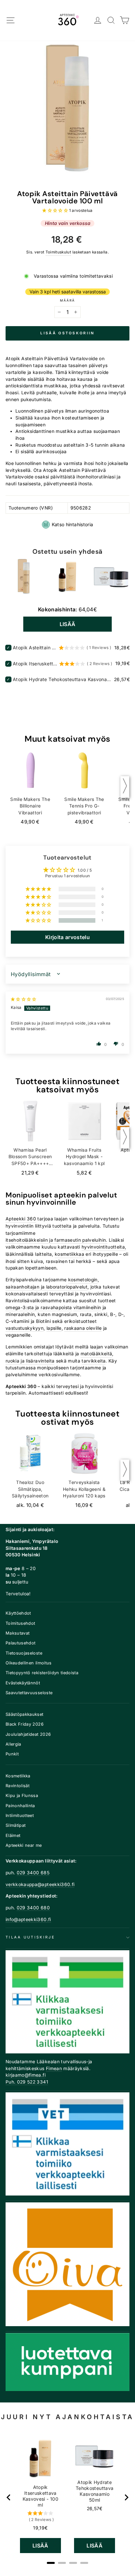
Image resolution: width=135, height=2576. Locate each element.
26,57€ (95, 2509)
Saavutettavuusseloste (29, 1693)
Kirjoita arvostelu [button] (67, 937)
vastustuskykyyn (25, 1328)
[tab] (51, 2563)
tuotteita (62, 1226)
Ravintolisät (18, 1786)
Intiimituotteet (20, 1816)
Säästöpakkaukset (25, 1714)
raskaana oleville (83, 1328)
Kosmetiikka (18, 1776)
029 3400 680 (33, 1908)
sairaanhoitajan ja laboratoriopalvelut (47, 1287)
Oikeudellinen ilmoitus (29, 1663)
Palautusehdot (21, 1643)
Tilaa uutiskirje (30, 1937)
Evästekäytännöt (23, 1683)
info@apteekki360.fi (28, 1919)
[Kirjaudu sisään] (98, 20)
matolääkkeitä (96, 1354)
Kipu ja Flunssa (22, 1796)
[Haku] (111, 20)
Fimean (54, 2068)
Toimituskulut (58, 252)
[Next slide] (126, 2497)
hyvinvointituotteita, (104, 1247)
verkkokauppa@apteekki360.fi (40, 1884)
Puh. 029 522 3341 (27, 2082)
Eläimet (13, 1835)
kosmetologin (83, 1280)
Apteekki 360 (21, 1219)
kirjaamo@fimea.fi (26, 2075)
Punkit (12, 1754)
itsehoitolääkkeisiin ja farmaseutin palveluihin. (57, 1240)
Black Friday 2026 (25, 1724)
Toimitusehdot (20, 1623)
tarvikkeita (94, 1361)
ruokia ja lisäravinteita (30, 1361)
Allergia (13, 1744)
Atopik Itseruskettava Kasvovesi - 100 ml (35, 664)
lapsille (54, 1328)
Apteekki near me (24, 1845)
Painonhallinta (20, 1806)
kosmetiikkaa (69, 1254)
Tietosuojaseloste (24, 1653)
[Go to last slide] (9, 2497)
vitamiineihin (87, 1307)
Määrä (67, 300)
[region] (68, 2497)
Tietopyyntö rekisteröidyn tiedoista (42, 1673)
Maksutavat (18, 1633)
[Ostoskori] (125, 20)
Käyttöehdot (18, 1613)
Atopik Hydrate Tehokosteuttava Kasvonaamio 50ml (63, 679)
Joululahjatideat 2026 (28, 1734)
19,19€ (40, 2528)
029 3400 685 (33, 1873)
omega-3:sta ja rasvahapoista (39, 1307)
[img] (24, 999)
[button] (56, 210)
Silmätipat (16, 1825)
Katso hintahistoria (73, 524)
